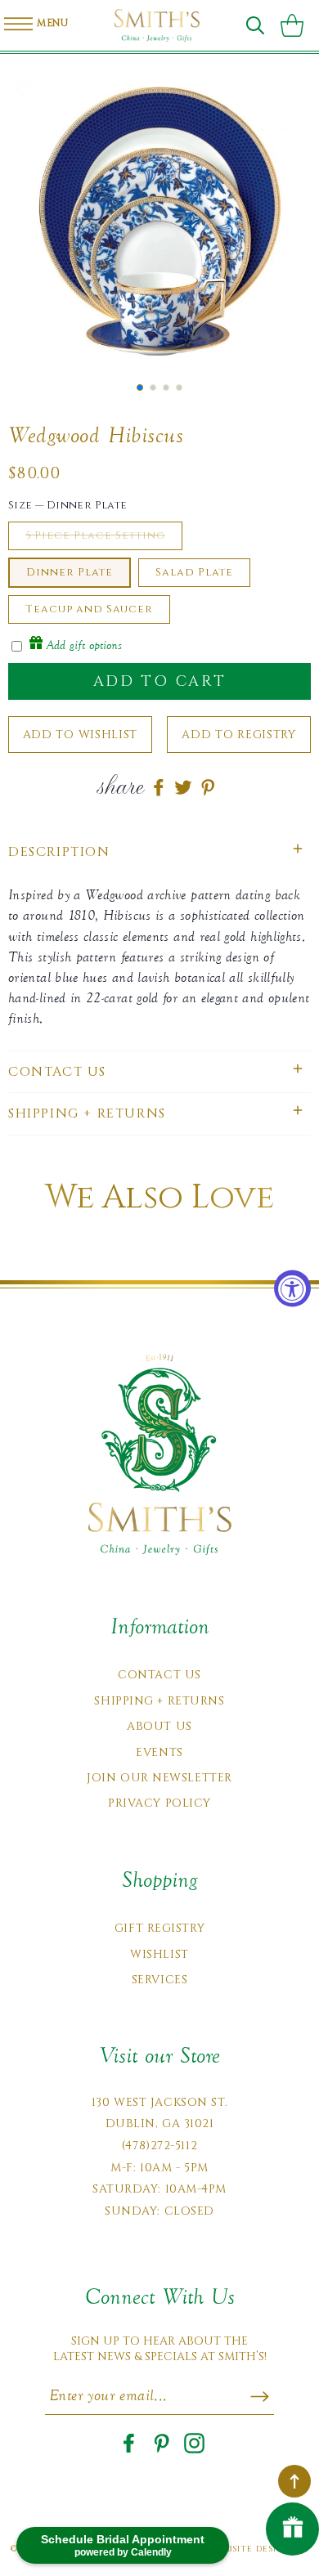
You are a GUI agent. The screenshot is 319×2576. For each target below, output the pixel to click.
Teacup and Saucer (89, 609)
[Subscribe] (260, 2396)
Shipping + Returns (159, 1701)
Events (159, 1752)
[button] (255, 25)
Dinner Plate (70, 572)
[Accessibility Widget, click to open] (292, 1288)
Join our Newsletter (159, 1778)
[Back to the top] (294, 2481)
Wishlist (159, 1954)
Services (159, 1980)
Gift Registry (159, 1928)
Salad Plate (194, 572)
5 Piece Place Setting (95, 535)
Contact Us (159, 1675)
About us (159, 1726)
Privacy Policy (159, 1803)
